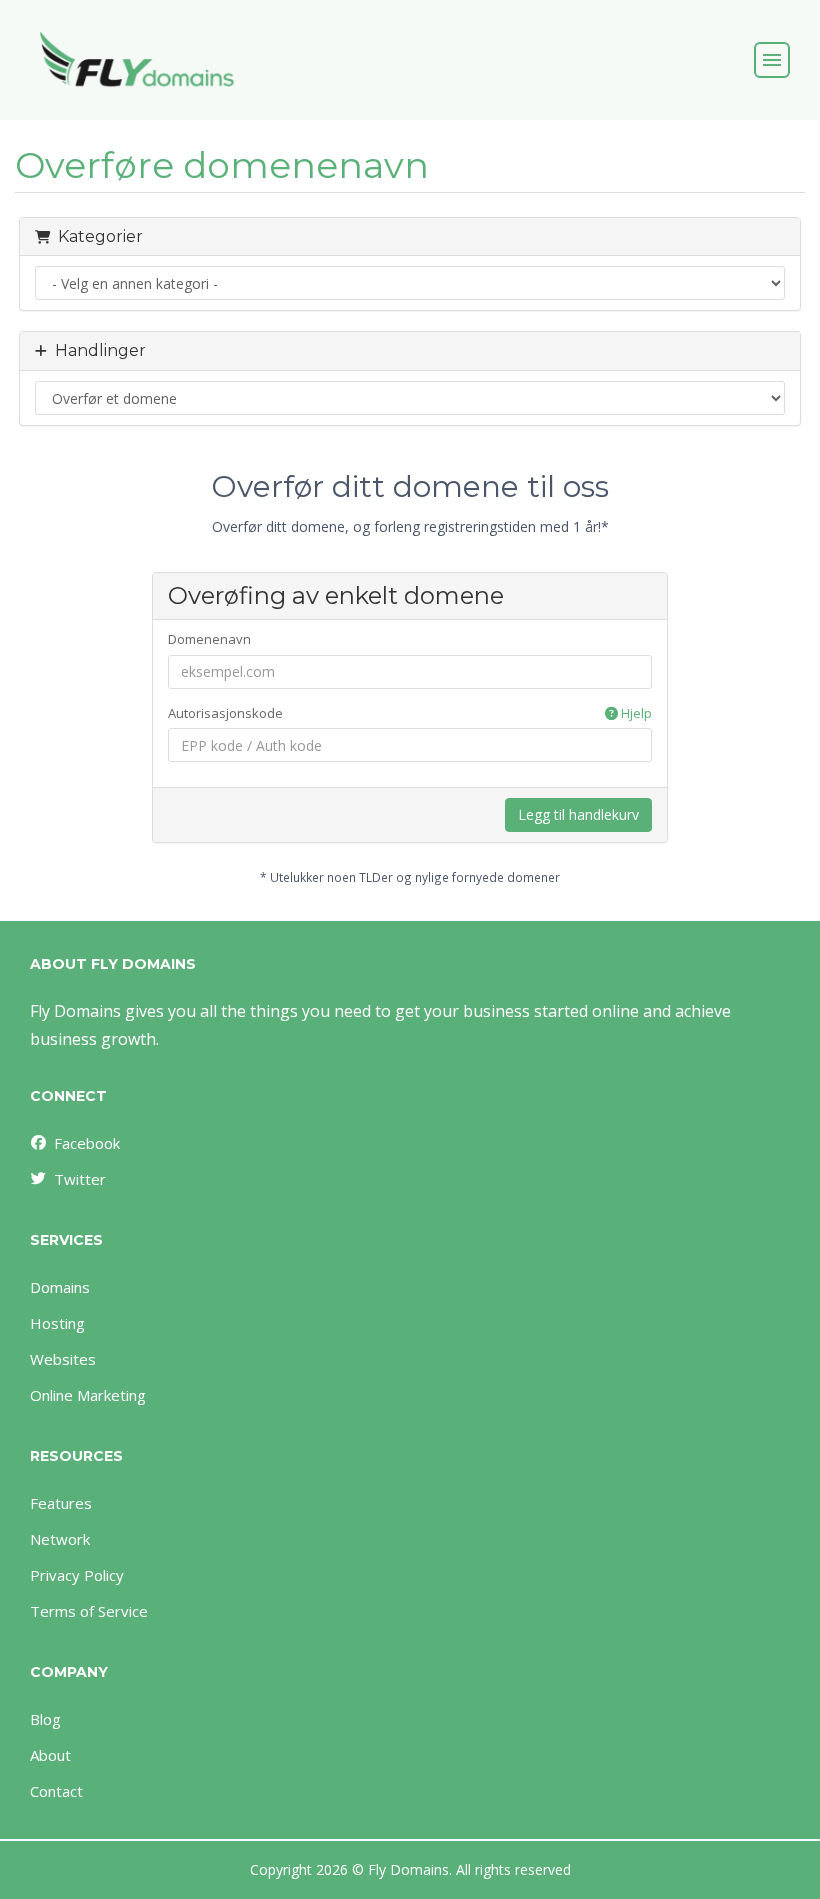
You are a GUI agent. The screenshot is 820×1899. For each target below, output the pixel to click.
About (50, 1755)
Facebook (87, 1143)
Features (61, 1503)
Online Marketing (88, 1395)
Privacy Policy (77, 1575)
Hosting (57, 1323)
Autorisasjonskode (410, 713)
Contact (56, 1791)
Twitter (80, 1179)
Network (60, 1539)
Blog (45, 1719)
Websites (63, 1359)
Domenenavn (209, 639)
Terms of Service (89, 1611)
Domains (60, 1287)
